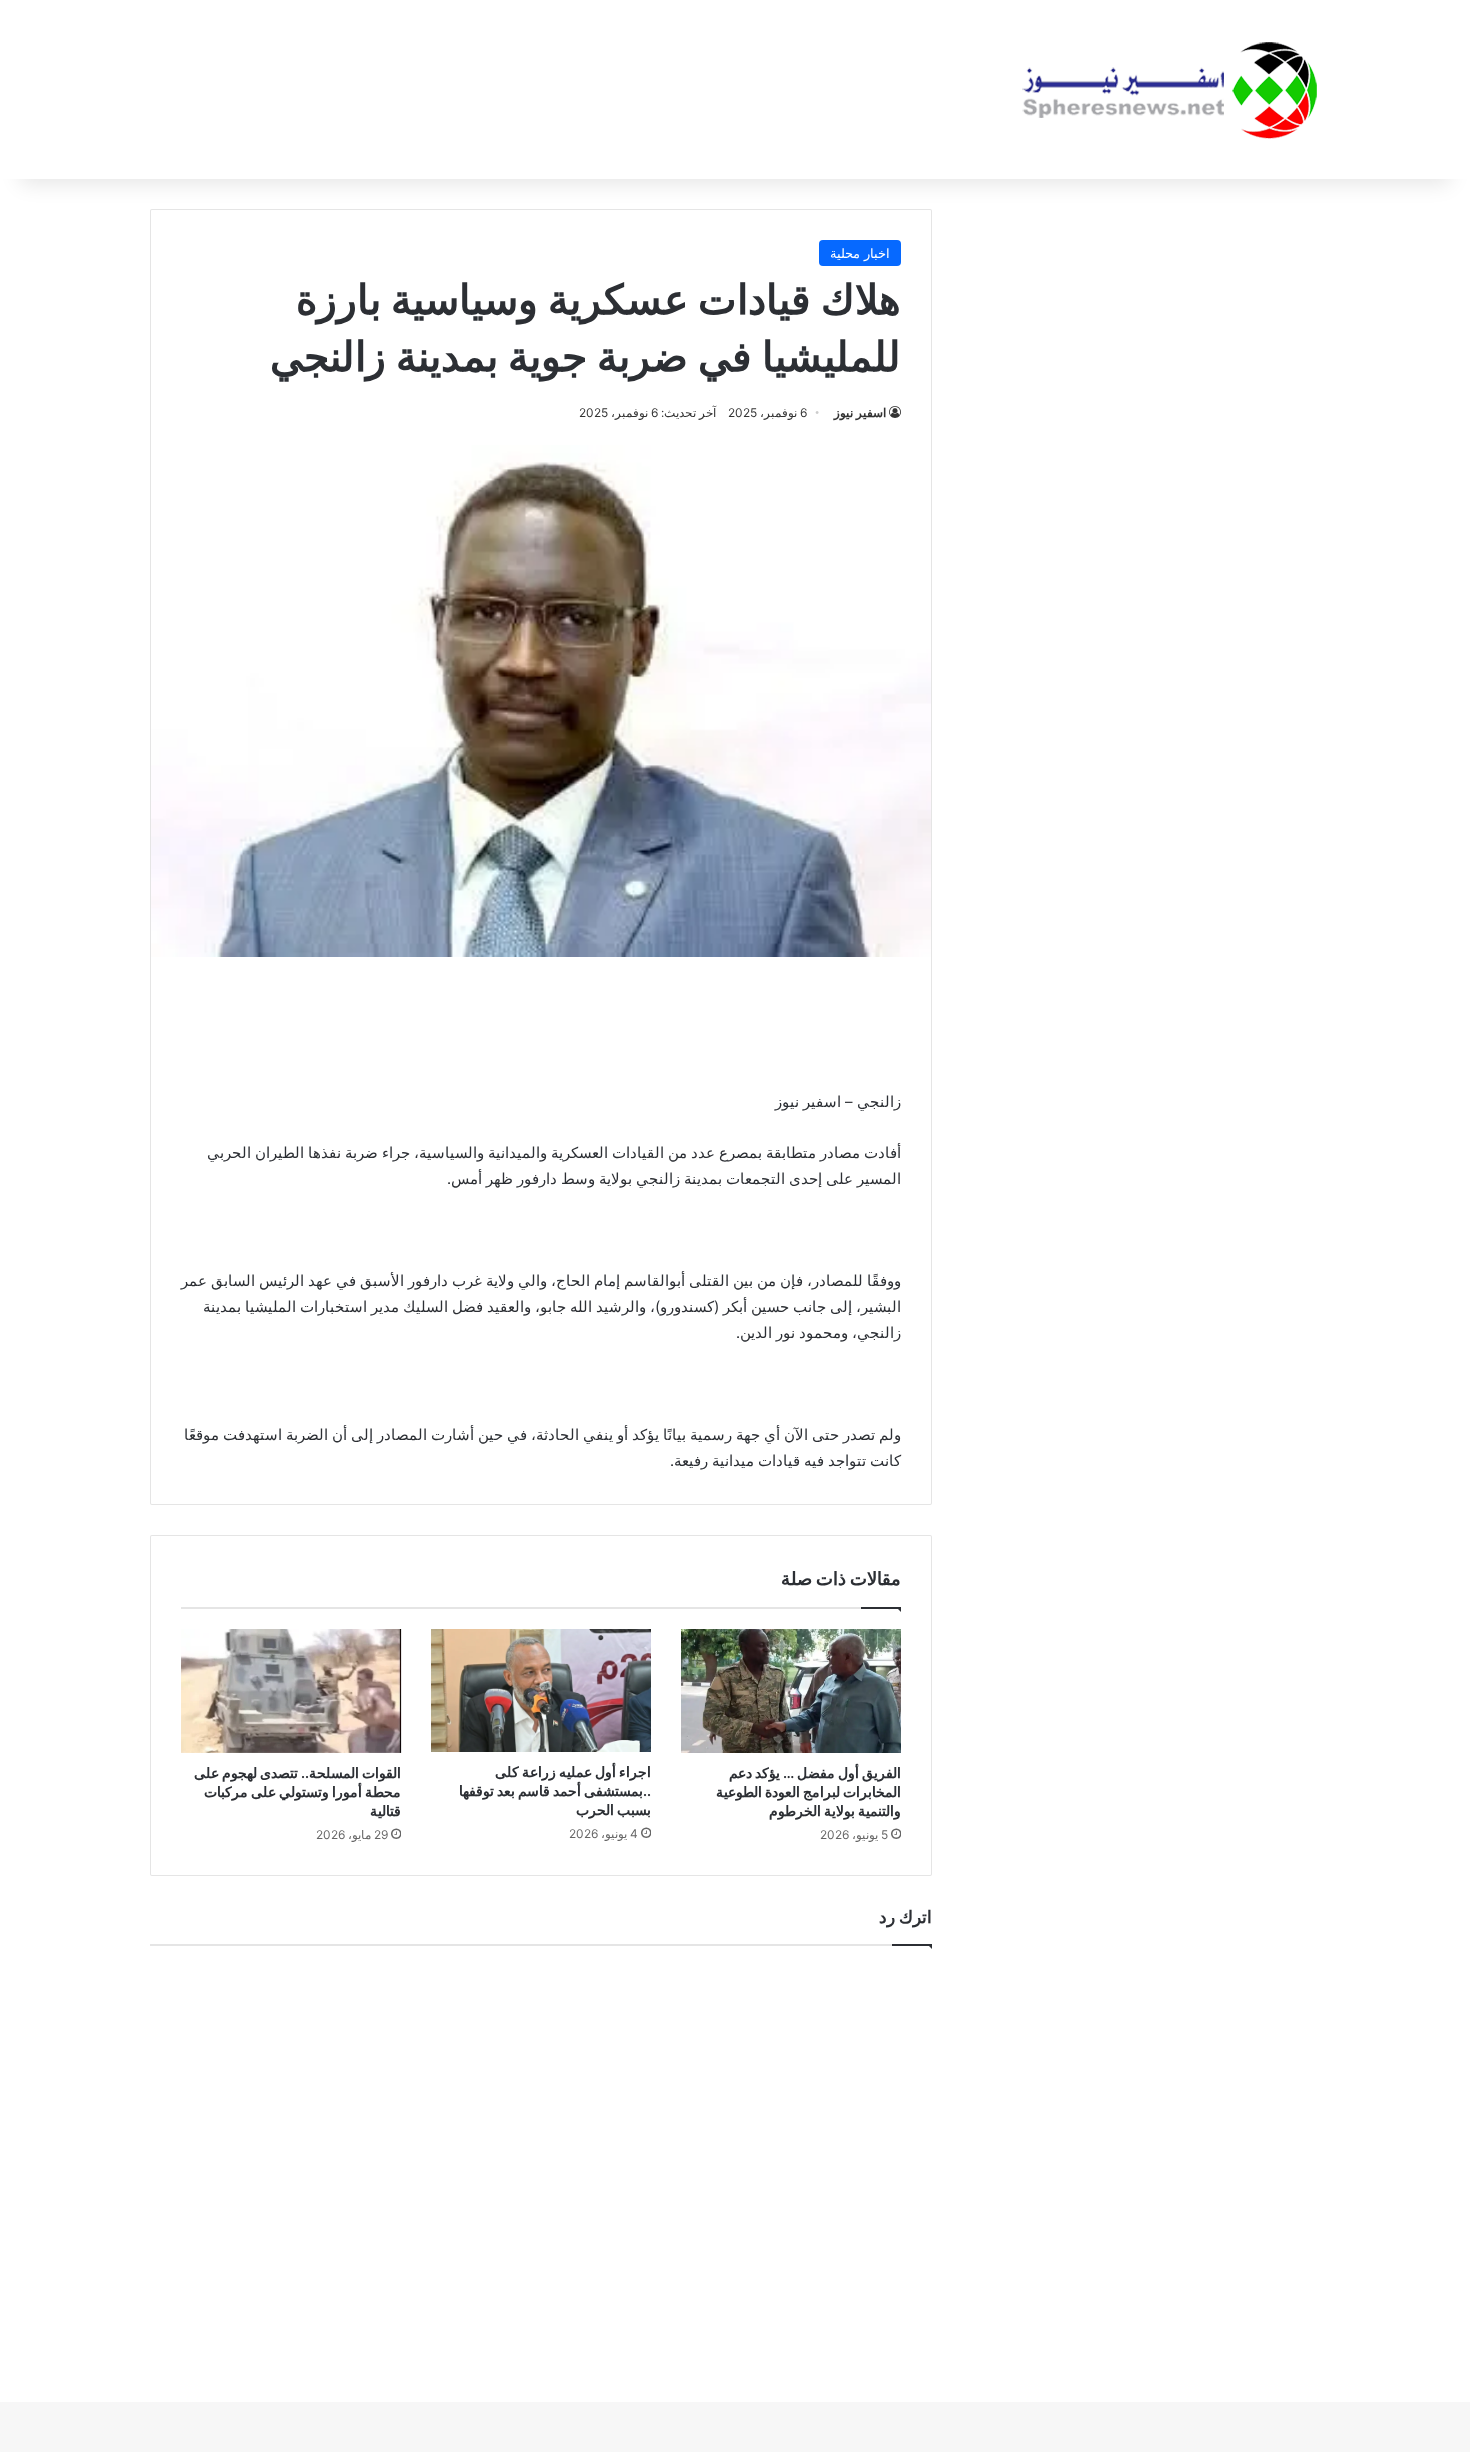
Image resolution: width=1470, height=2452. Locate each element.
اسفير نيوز (860, 412)
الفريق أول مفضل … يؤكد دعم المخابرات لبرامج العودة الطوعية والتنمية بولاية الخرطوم (808, 1791)
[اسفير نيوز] (1170, 89)
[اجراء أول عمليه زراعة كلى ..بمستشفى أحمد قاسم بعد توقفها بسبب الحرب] (541, 1691)
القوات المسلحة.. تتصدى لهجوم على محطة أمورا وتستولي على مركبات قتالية (297, 1791)
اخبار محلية (860, 253)
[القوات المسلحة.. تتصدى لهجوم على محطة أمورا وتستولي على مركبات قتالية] (291, 1691)
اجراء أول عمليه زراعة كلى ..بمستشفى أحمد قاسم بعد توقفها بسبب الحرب (555, 1790)
